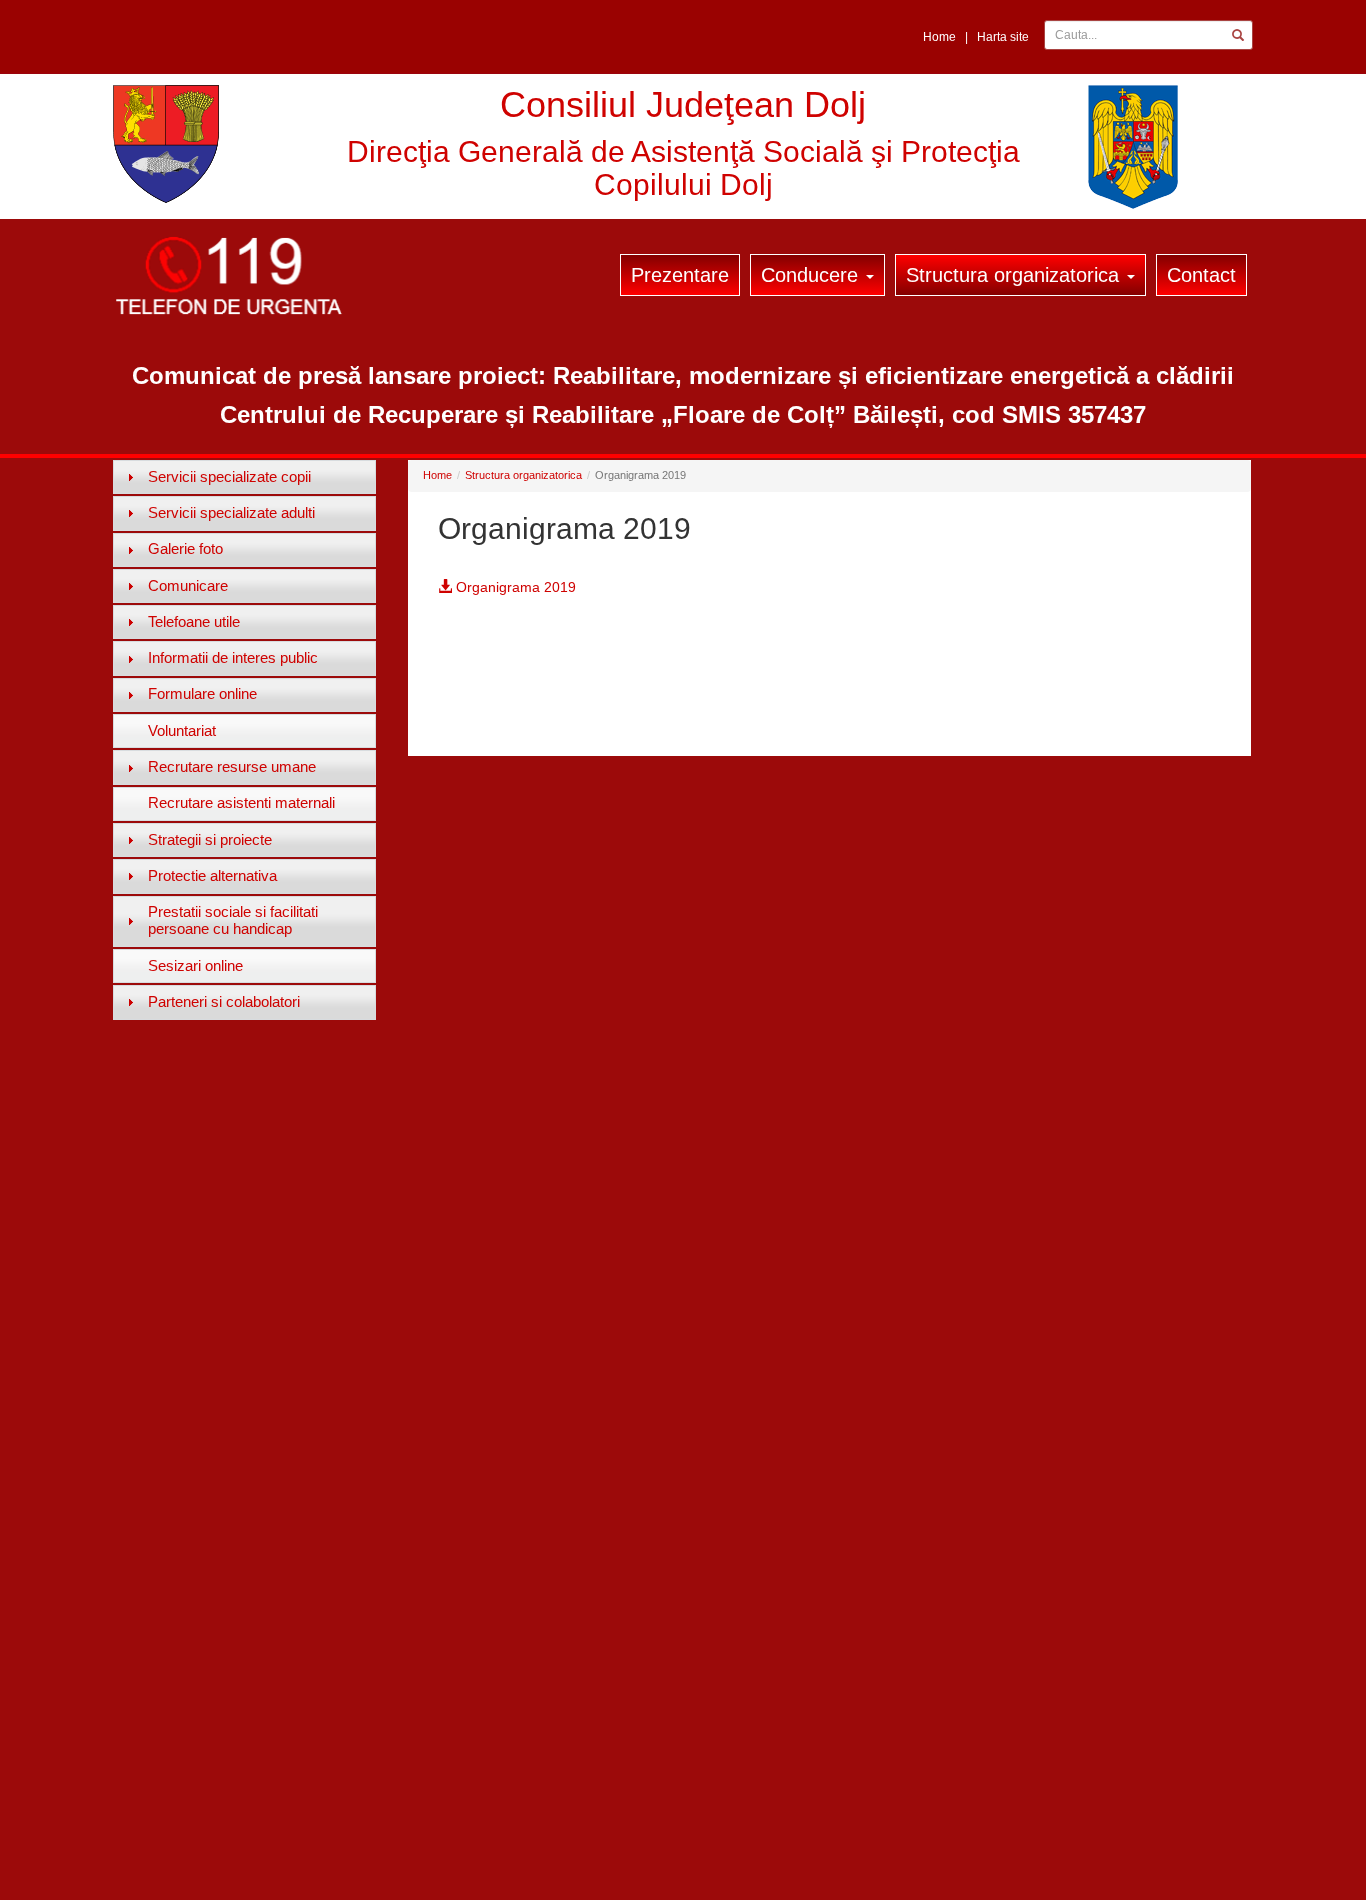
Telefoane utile (194, 621)
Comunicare (188, 585)
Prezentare (680, 275)
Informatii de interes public (233, 657)
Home (939, 37)
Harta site (1003, 37)
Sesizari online (195, 965)
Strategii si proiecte (210, 839)
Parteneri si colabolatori (224, 1001)
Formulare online (202, 693)
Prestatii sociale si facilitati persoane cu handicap (233, 920)
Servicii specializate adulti (231, 512)
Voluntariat (182, 730)
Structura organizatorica (523, 475)
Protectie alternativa (212, 875)
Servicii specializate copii (229, 476)
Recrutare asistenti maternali (241, 802)
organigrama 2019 (514, 587)
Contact (1201, 275)
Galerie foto (185, 548)
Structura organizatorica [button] (1015, 275)
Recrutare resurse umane (232, 766)
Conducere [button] (812, 275)
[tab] (244, 477)
